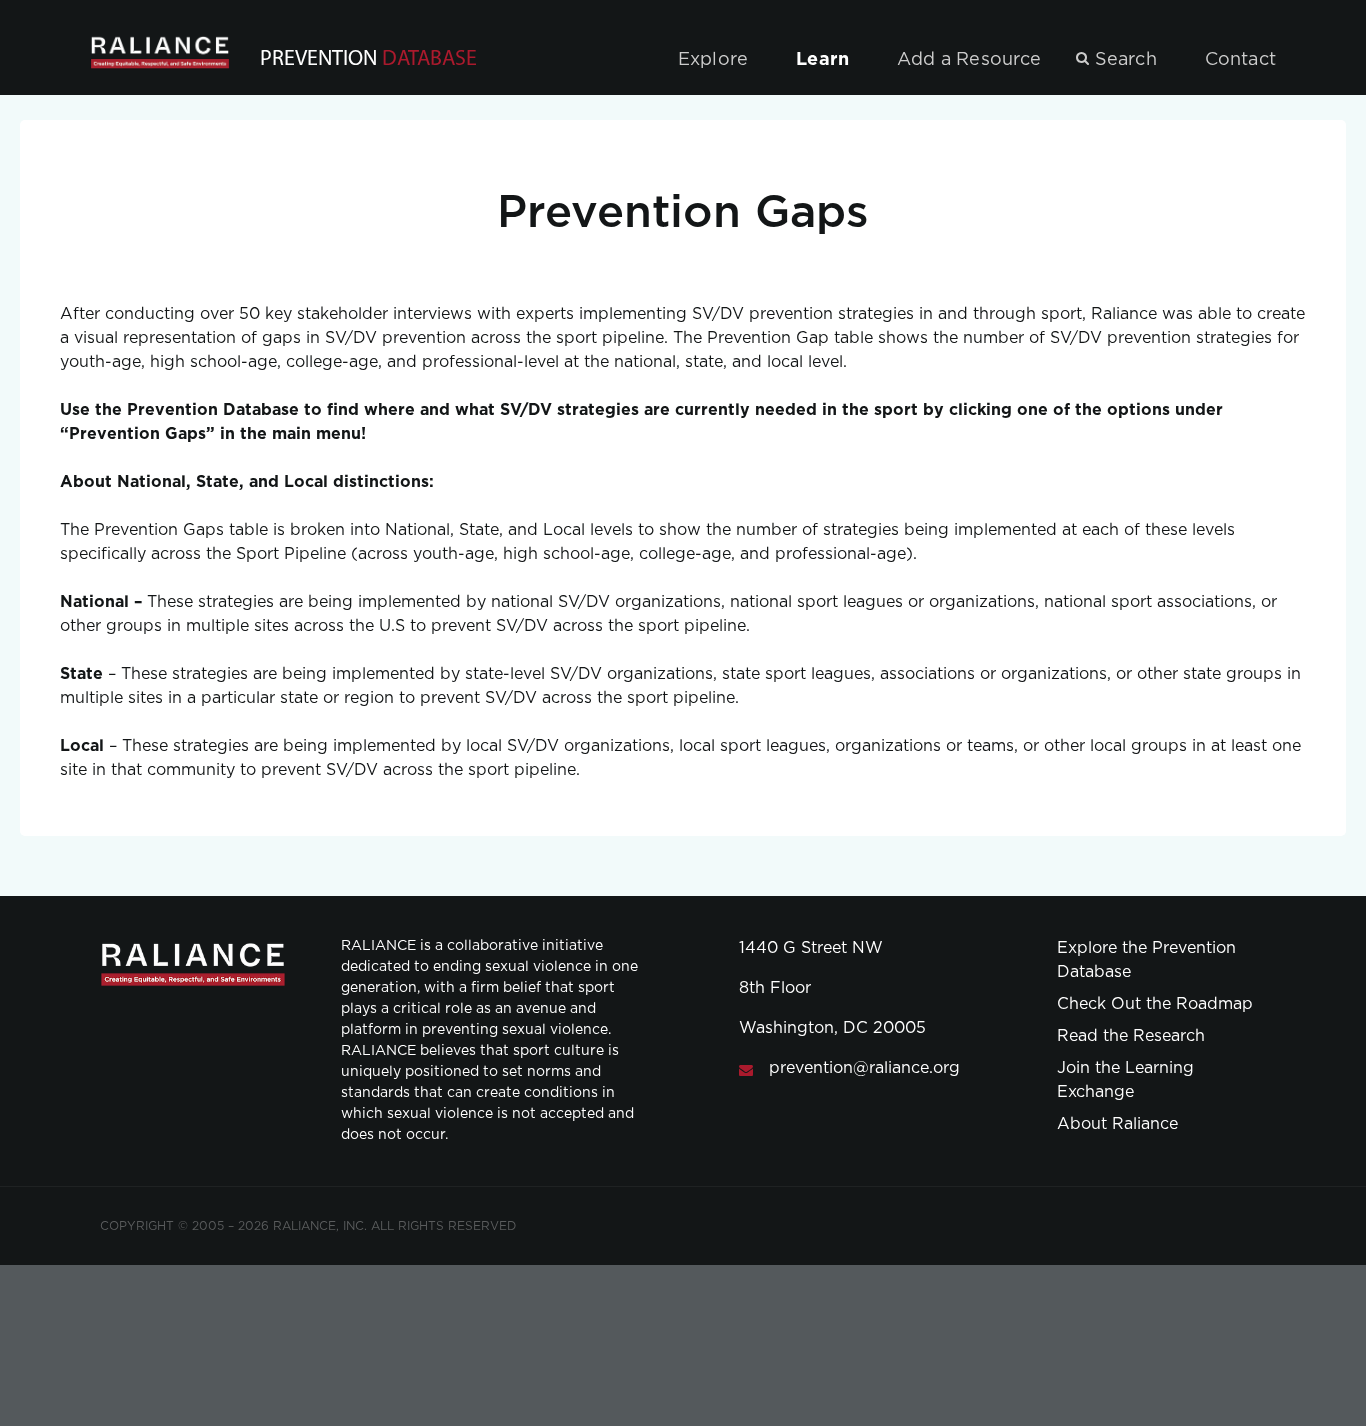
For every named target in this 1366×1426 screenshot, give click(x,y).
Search (1126, 60)
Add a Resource (969, 60)
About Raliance (1117, 1124)
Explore (713, 60)
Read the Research (1131, 1036)
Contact (1240, 60)
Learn (822, 60)
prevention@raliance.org (864, 1068)
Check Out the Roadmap (1155, 1004)
